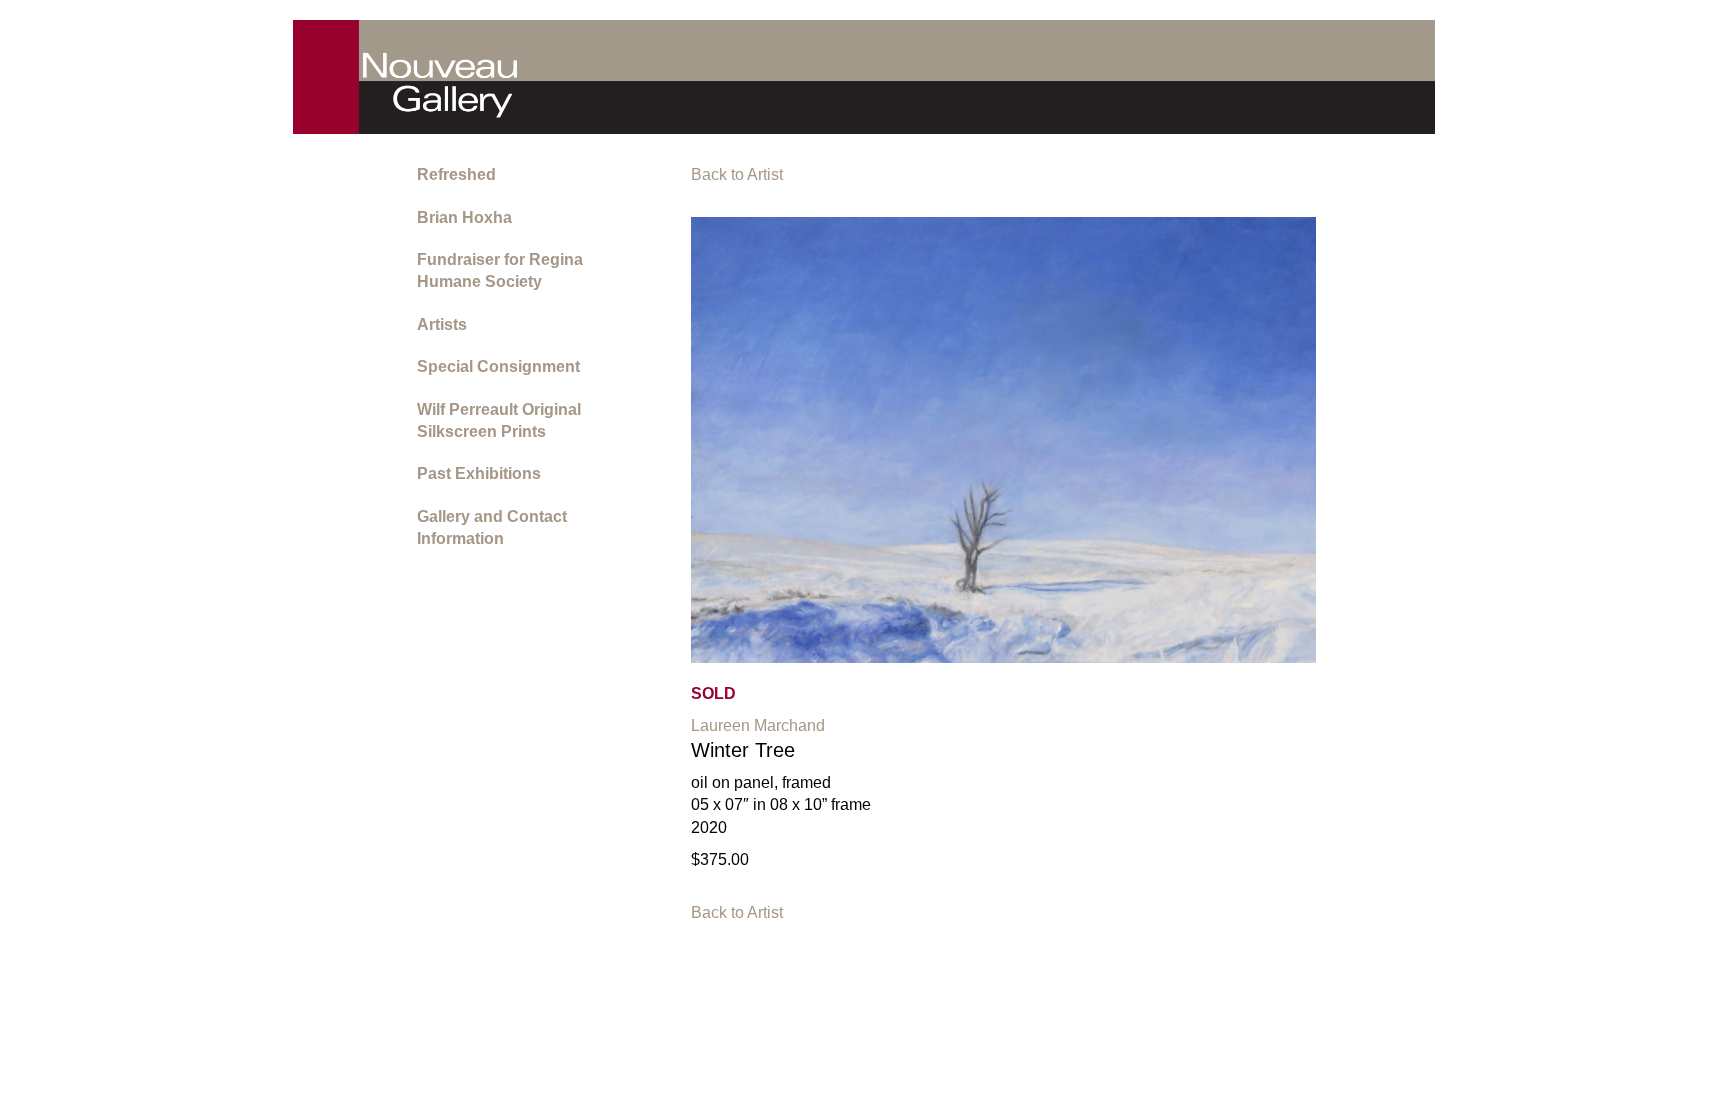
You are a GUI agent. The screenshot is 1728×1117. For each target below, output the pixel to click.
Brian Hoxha (464, 217)
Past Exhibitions (479, 473)
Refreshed (456, 174)
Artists (442, 324)
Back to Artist (737, 174)
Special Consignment (498, 366)
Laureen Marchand (758, 725)
